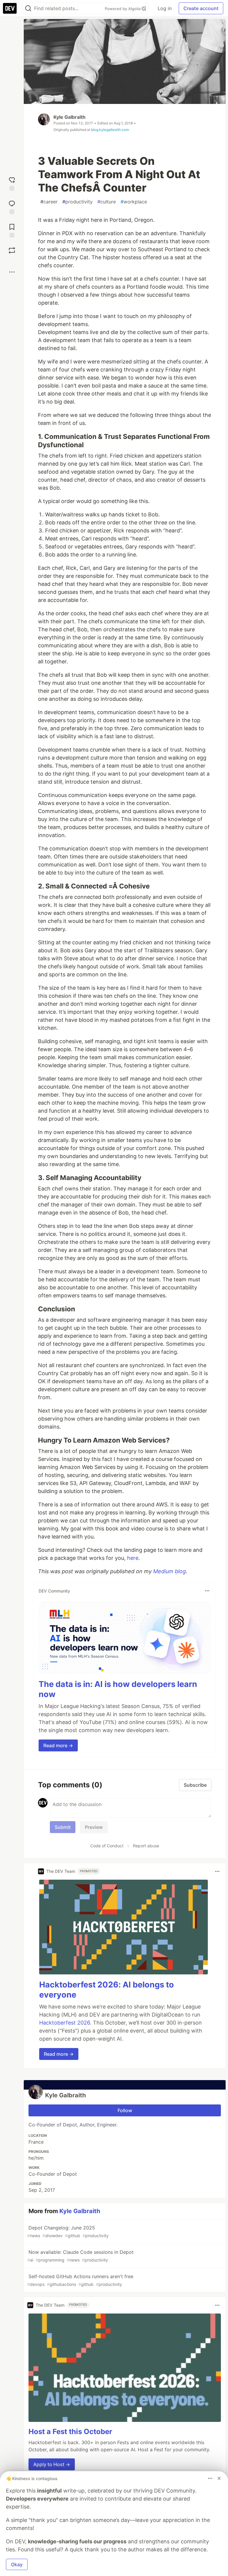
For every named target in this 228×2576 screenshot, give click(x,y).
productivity (77, 202)
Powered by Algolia (123, 9)
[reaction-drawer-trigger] (12, 183)
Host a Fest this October (70, 2432)
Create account (201, 8)
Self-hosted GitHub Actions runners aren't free (80, 2280)
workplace (134, 202)
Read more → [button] (58, 1745)
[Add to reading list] (12, 230)
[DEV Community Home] (10, 8)
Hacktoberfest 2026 (65, 2023)
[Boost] (12, 250)
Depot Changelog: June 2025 (68, 2231)
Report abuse (146, 1846)
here (133, 1558)
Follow (125, 2110)
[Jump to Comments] (12, 207)
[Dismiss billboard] (219, 2478)
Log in (165, 8)
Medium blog (170, 1571)
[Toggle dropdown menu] (207, 1591)
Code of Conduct (107, 1846)
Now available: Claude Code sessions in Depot (80, 2256)
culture (107, 202)
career (49, 202)
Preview (94, 1827)
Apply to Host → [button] (52, 2464)
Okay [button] (17, 2564)
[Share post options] (12, 272)
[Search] (28, 8)
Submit (63, 1827)
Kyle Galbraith (69, 117)
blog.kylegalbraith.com (110, 130)
